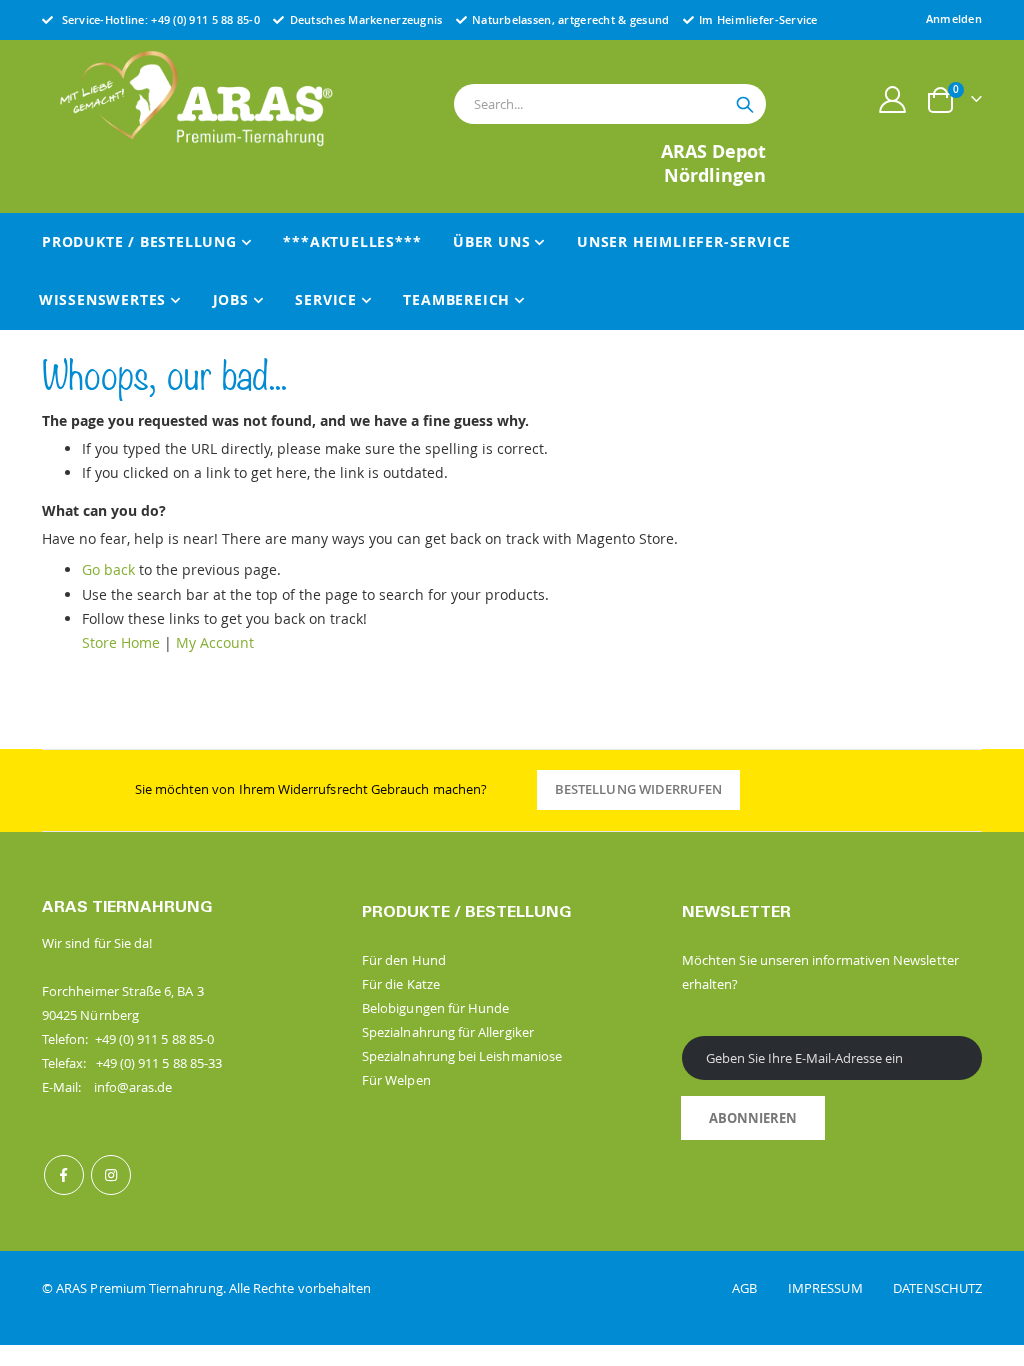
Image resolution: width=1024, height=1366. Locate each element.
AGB (758, 1288)
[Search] (745, 105)
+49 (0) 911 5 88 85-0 (205, 19)
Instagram (111, 1175)
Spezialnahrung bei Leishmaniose (462, 1056)
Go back (108, 569)
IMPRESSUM (839, 1288)
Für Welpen (396, 1080)
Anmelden (954, 18)
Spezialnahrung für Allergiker (448, 1032)
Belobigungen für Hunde (435, 1008)
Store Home (121, 642)
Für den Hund (404, 960)
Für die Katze (401, 984)
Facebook (64, 1175)
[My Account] (893, 99)
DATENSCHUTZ (937, 1288)
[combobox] (610, 104)
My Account (215, 642)
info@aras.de (133, 1087)
